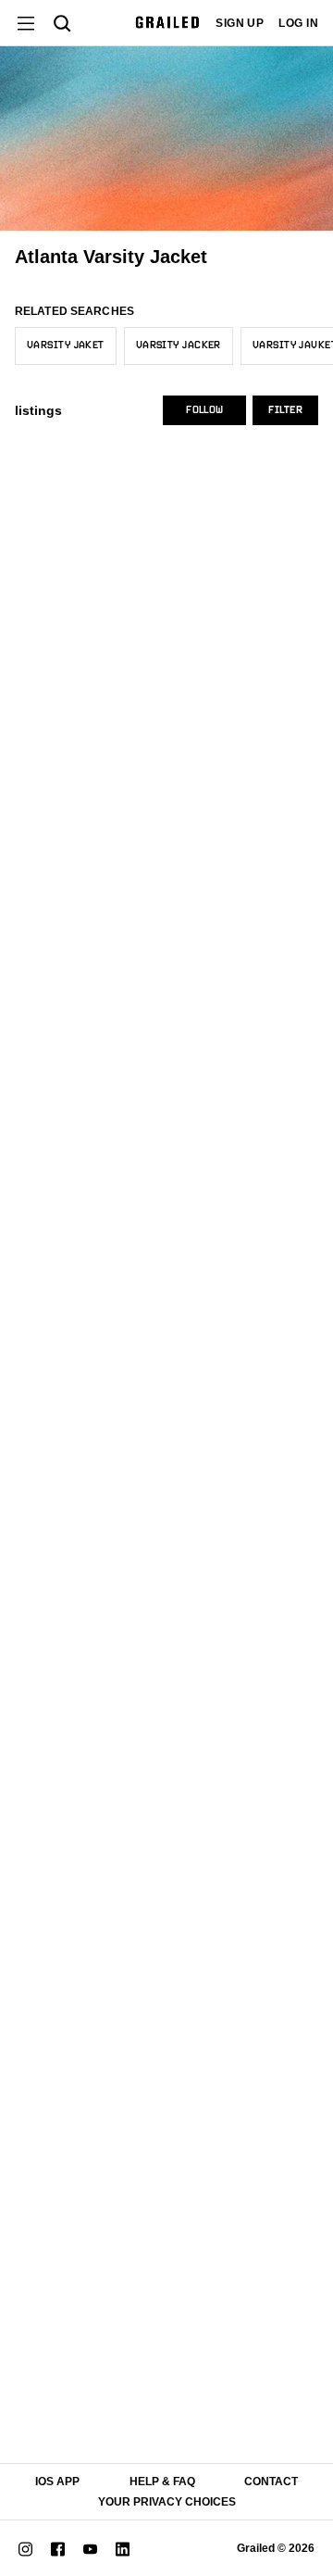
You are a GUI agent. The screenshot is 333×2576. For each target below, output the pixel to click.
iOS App (57, 2482)
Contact (271, 2482)
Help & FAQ (162, 2482)
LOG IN (298, 23)
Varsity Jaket (66, 346)
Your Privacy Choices (167, 2502)
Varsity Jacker (179, 346)
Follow (204, 410)
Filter (285, 410)
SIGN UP (240, 23)
